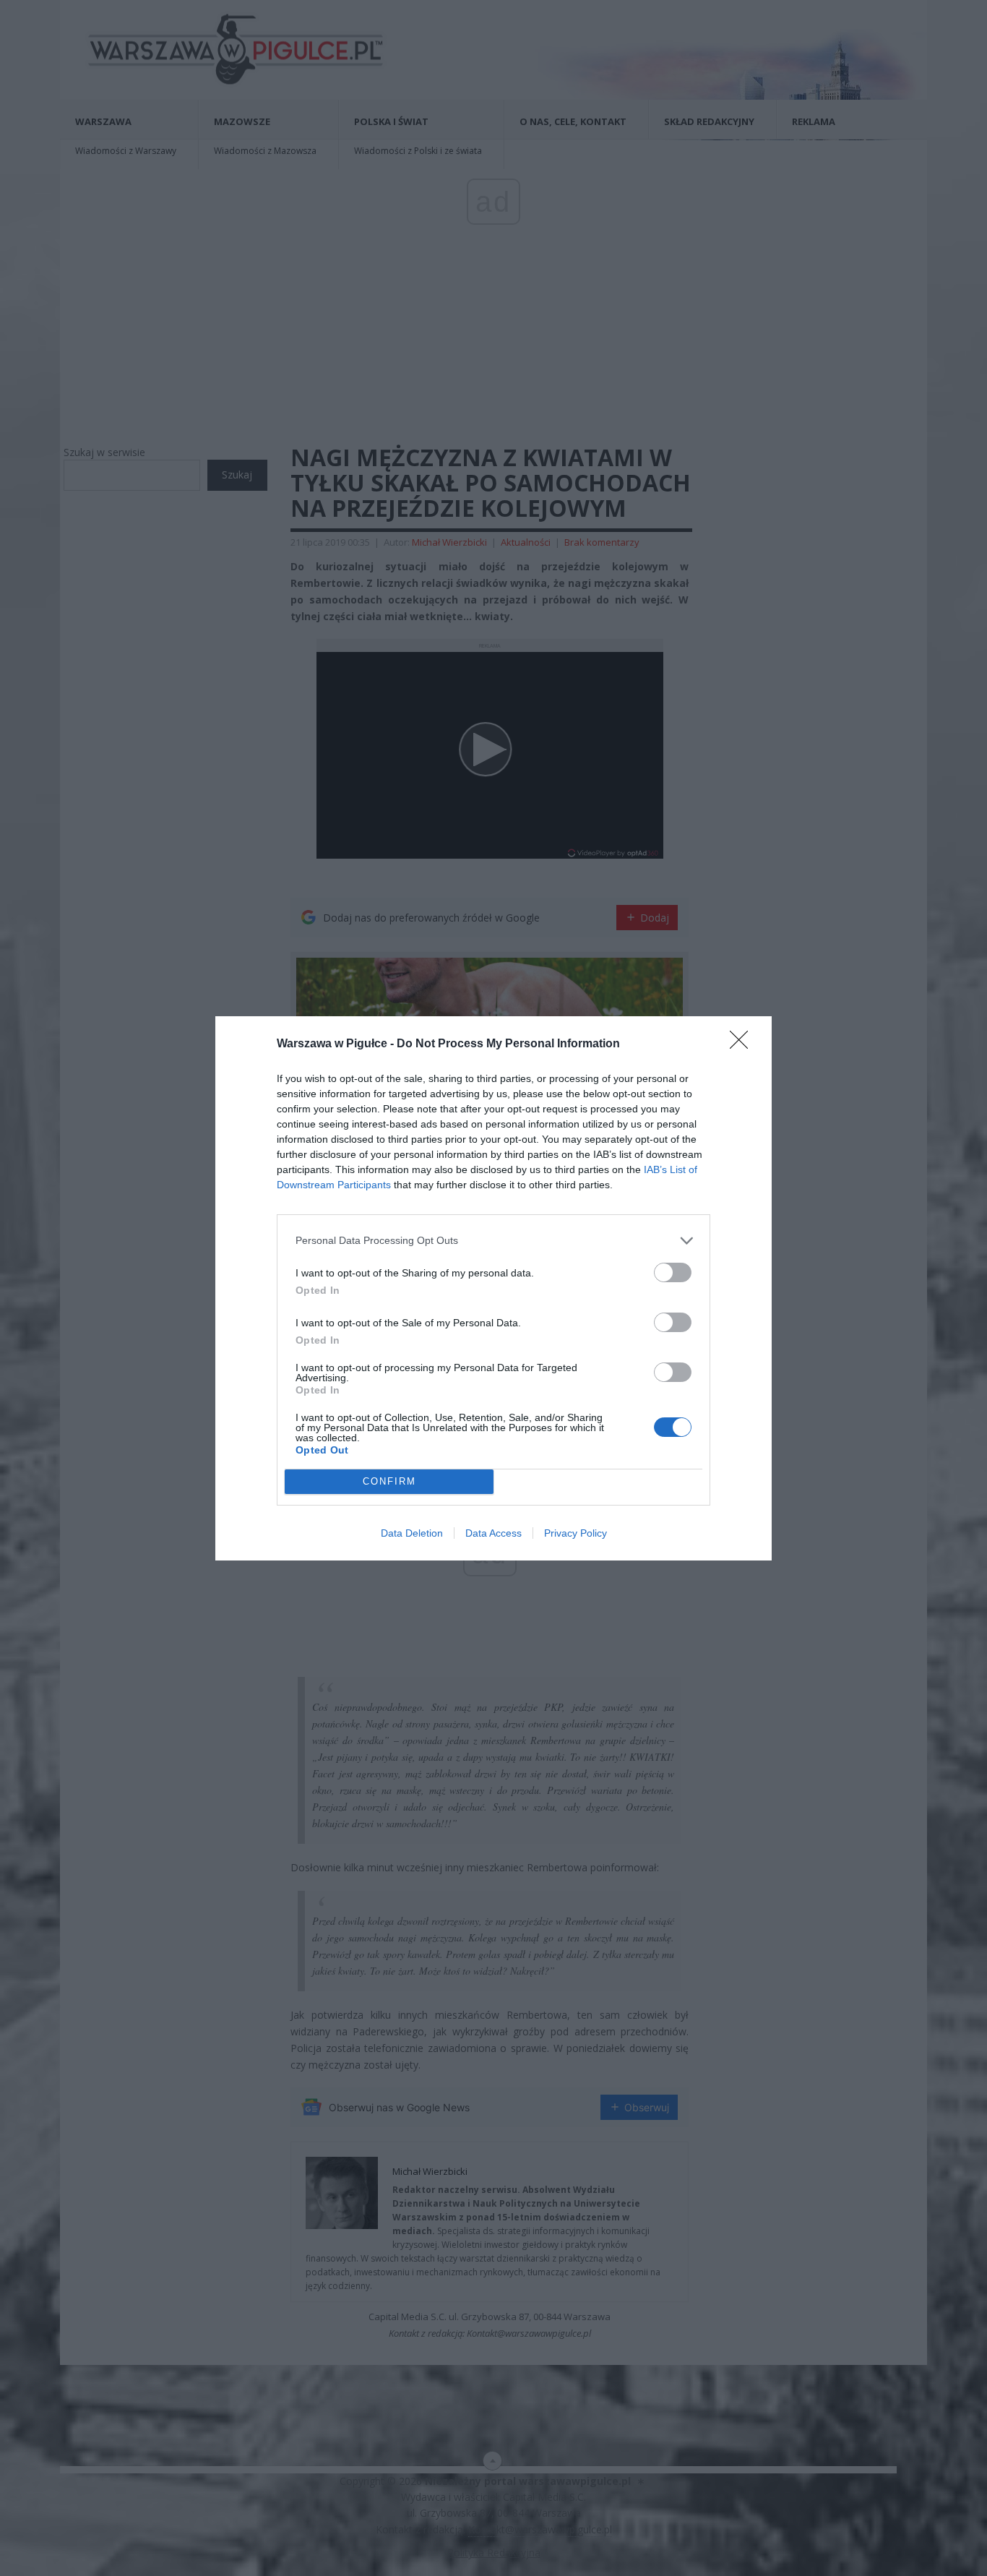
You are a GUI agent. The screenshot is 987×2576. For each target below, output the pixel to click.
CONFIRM (389, 1481)
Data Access (493, 1533)
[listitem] (493, 1241)
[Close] (744, 1044)
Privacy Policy (576, 1533)
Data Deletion (412, 1533)
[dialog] (493, 1288)
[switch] (673, 1272)
